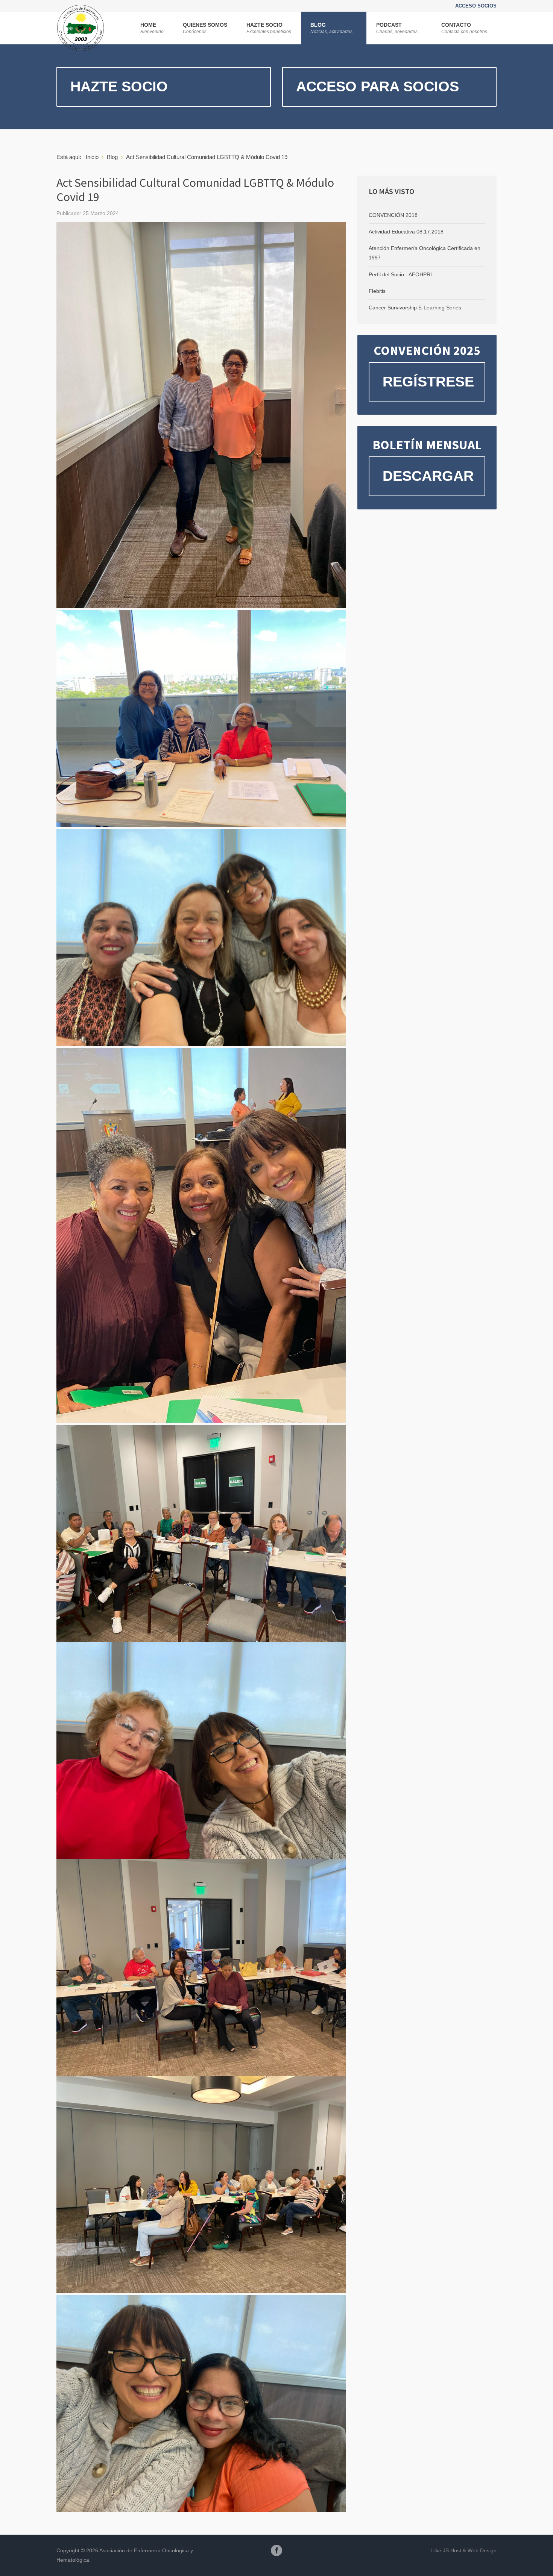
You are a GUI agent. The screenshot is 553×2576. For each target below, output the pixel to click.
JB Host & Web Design (470, 2550)
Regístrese (428, 382)
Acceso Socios (476, 6)
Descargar (428, 476)
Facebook (276, 2550)
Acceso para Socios (378, 86)
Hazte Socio (119, 86)
